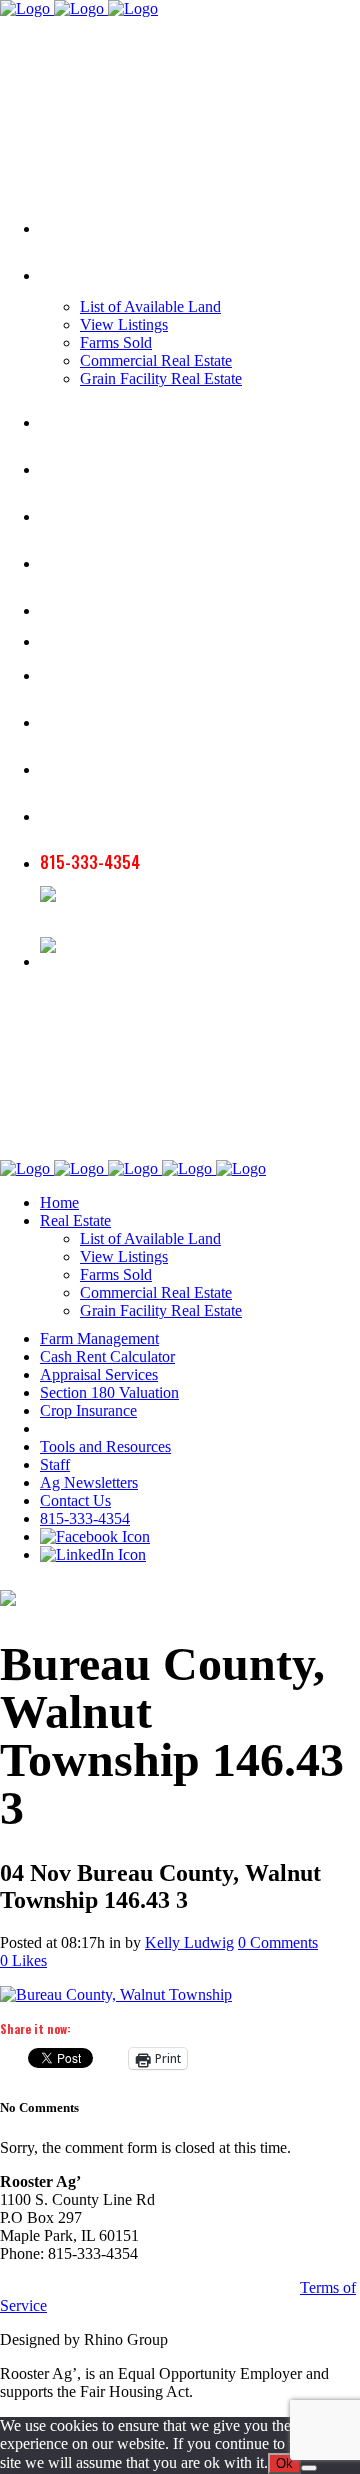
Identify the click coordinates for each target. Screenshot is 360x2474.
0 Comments (278, 1942)
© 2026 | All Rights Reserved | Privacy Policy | (150, 2287)
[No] (309, 2468)
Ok (284, 2463)
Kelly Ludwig (189, 1942)
